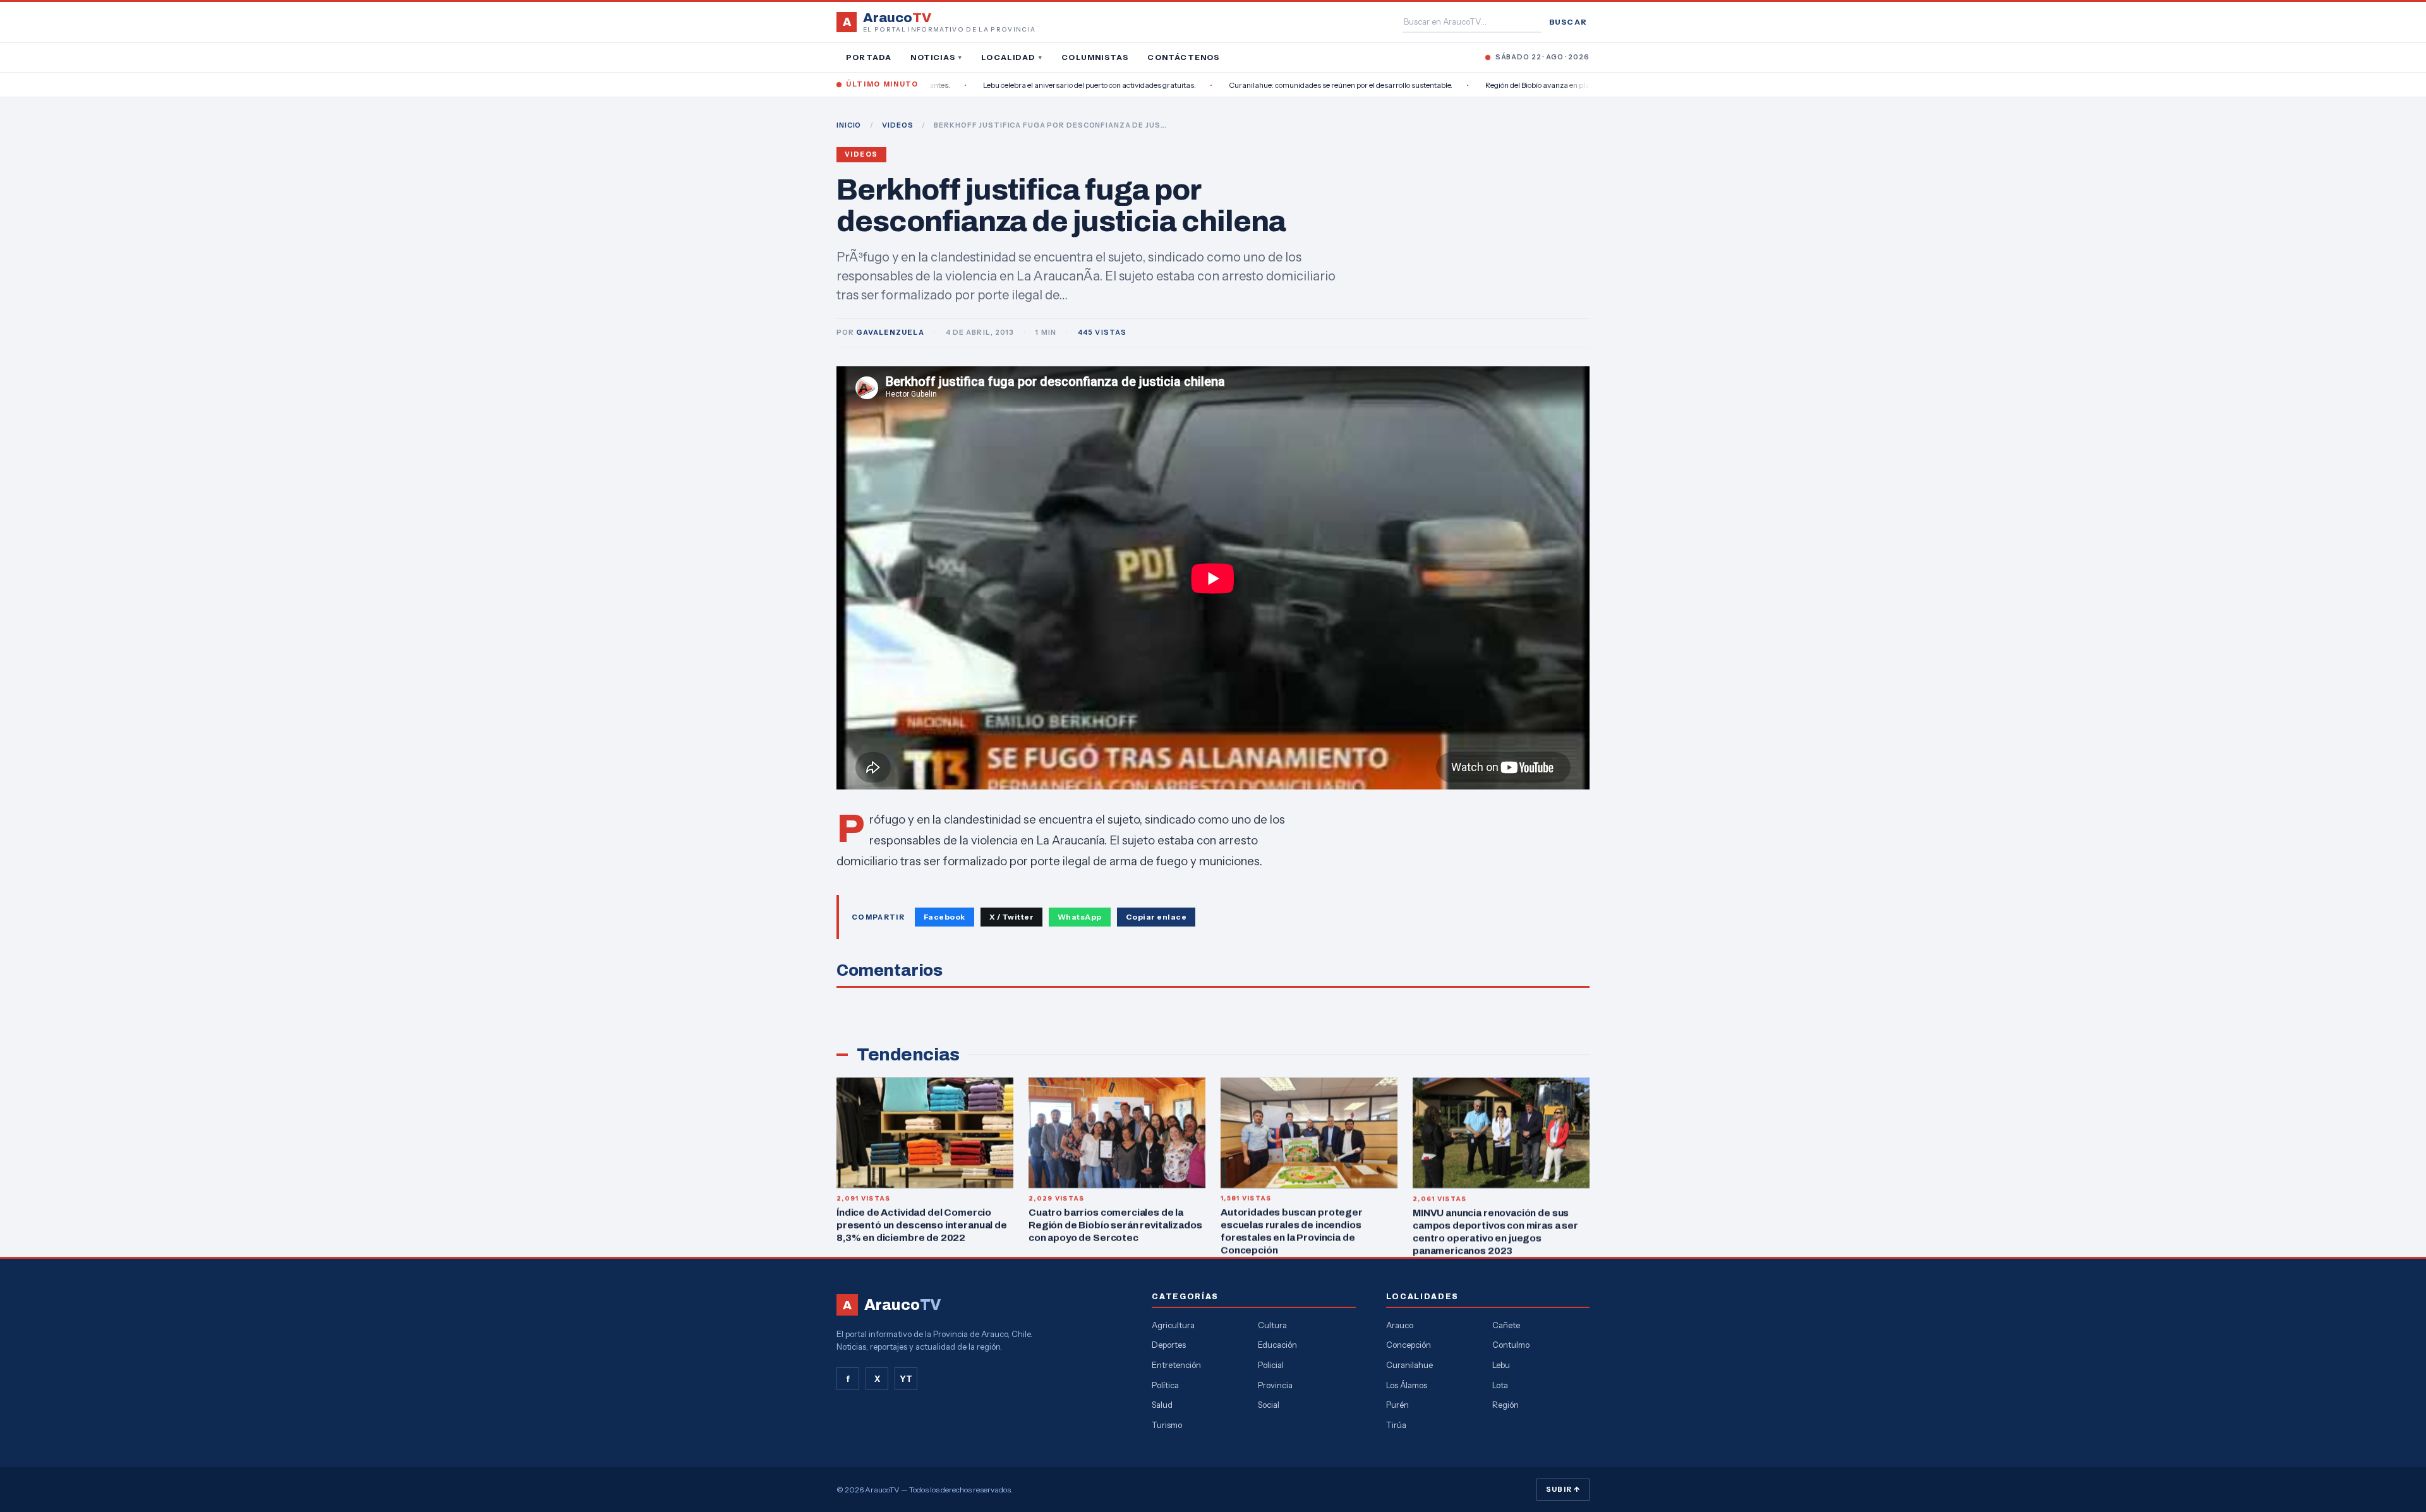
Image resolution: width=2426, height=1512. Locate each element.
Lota (1500, 1385)
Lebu (1501, 1365)
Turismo (1167, 1425)
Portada (869, 57)
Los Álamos (1407, 1385)
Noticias (936, 57)
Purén (1397, 1405)
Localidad (1012, 57)
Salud (1162, 1405)
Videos (861, 154)
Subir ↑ (1563, 1489)
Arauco (1400, 1325)
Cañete (1506, 1325)
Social (1269, 1405)
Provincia (1275, 1385)
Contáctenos (1183, 57)
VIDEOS (897, 125)
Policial (1271, 1365)
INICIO (849, 125)
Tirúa (1396, 1425)
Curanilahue (1409, 1365)
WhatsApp (1080, 917)
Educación (1277, 1345)
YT (906, 1379)
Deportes (1169, 1345)
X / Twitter (1011, 917)
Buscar (1568, 22)
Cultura (1272, 1325)
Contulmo (1511, 1345)
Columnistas (1095, 57)
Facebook (944, 917)
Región (1506, 1405)
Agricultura (1173, 1325)
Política (1165, 1385)
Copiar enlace (1156, 917)
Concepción (1409, 1345)
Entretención (1176, 1365)
